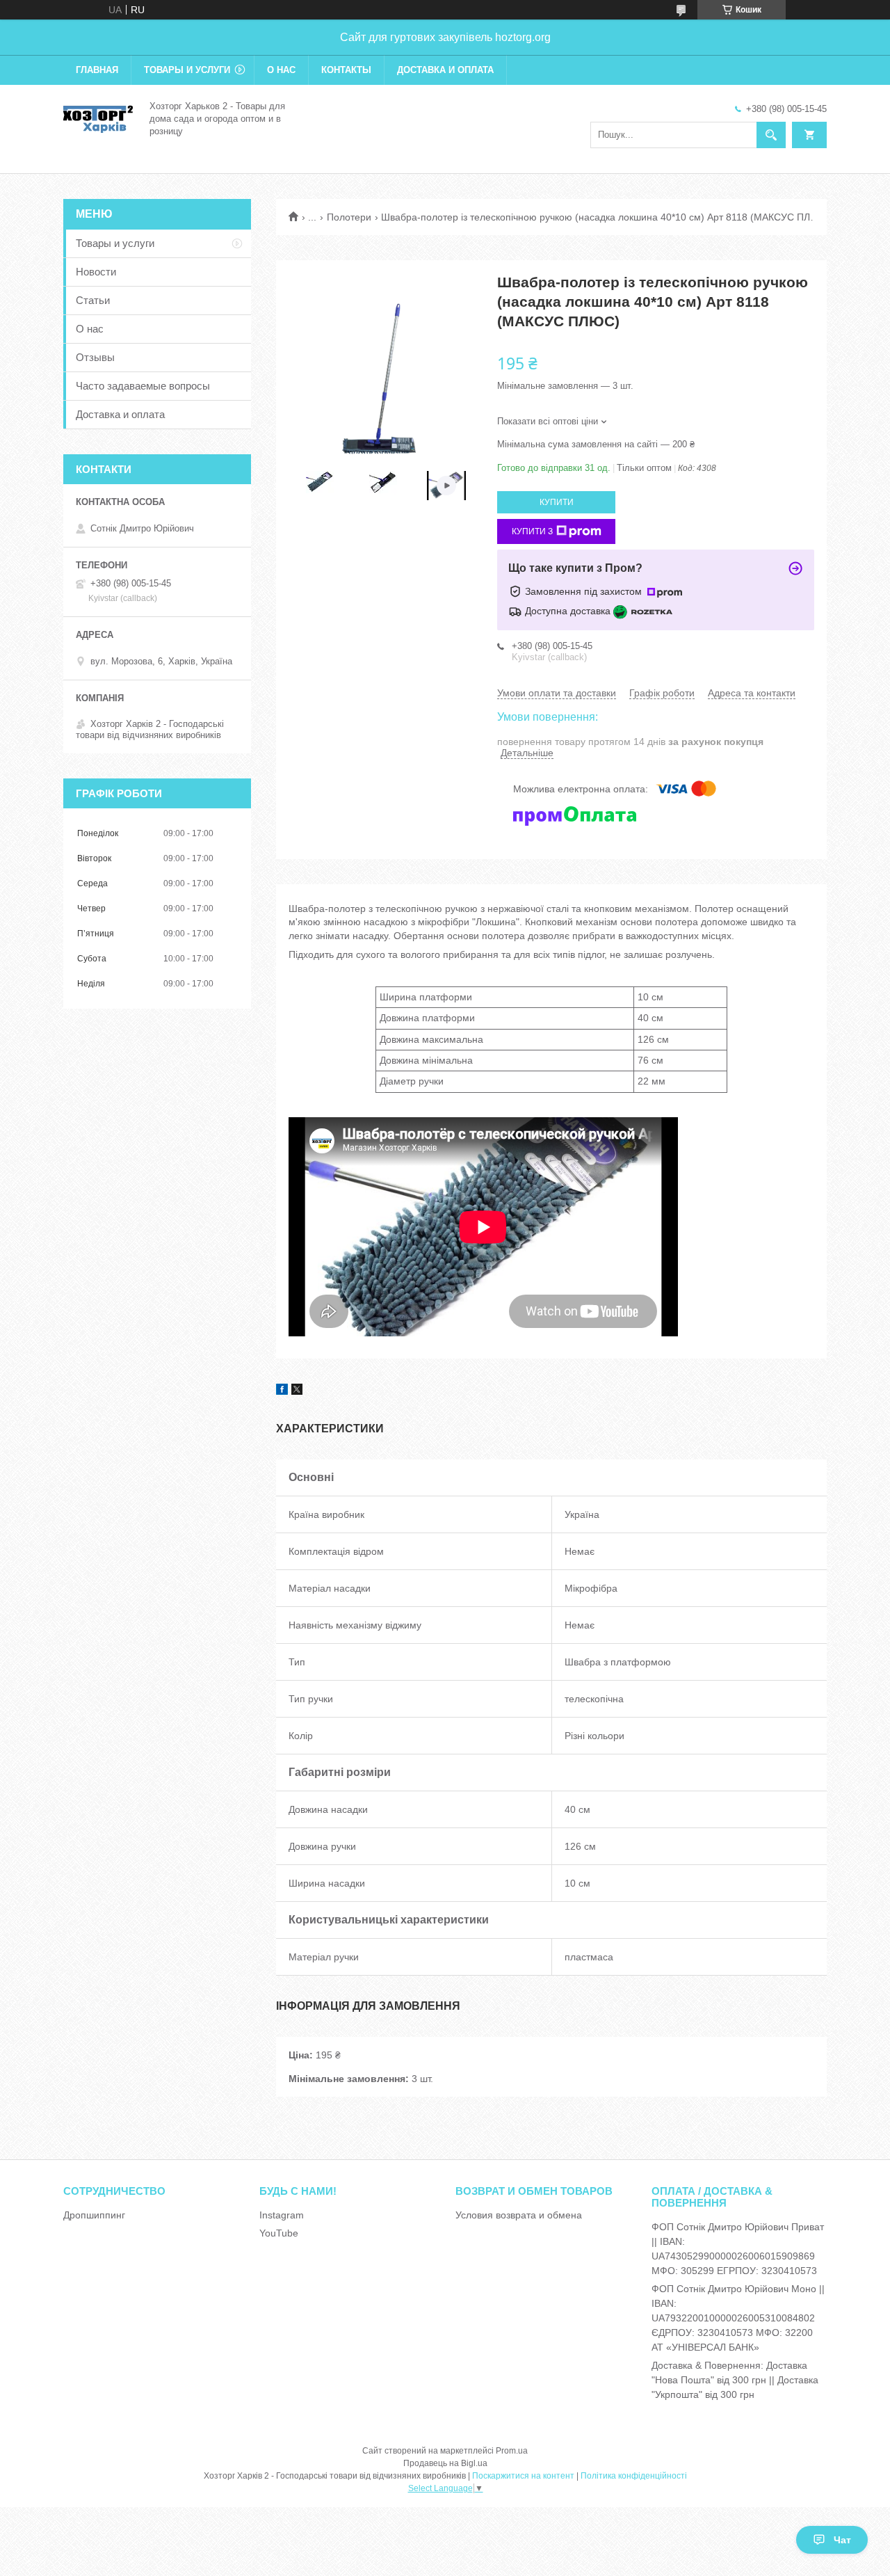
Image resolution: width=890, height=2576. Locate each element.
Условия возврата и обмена (519, 2215)
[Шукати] (771, 135)
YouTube (279, 2233)
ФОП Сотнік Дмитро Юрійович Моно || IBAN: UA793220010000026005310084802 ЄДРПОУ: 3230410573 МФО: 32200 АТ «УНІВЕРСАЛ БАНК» (738, 2318)
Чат (842, 2540)
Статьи (93, 300)
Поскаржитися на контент (523, 2476)
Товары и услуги (187, 70)
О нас (281, 70)
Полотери (349, 217)
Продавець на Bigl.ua (445, 2463)
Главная (97, 70)
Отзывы (95, 357)
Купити (557, 502)
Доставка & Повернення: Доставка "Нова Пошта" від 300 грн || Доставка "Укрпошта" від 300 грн (735, 2380)
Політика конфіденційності (634, 2476)
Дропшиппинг (94, 2215)
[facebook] (282, 1391)
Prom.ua (512, 2451)
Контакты (346, 70)
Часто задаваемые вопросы (143, 386)
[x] (297, 1391)
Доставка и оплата (445, 70)
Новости (96, 272)
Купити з (532, 531)
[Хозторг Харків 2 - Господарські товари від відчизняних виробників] (98, 118)
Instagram (282, 2215)
